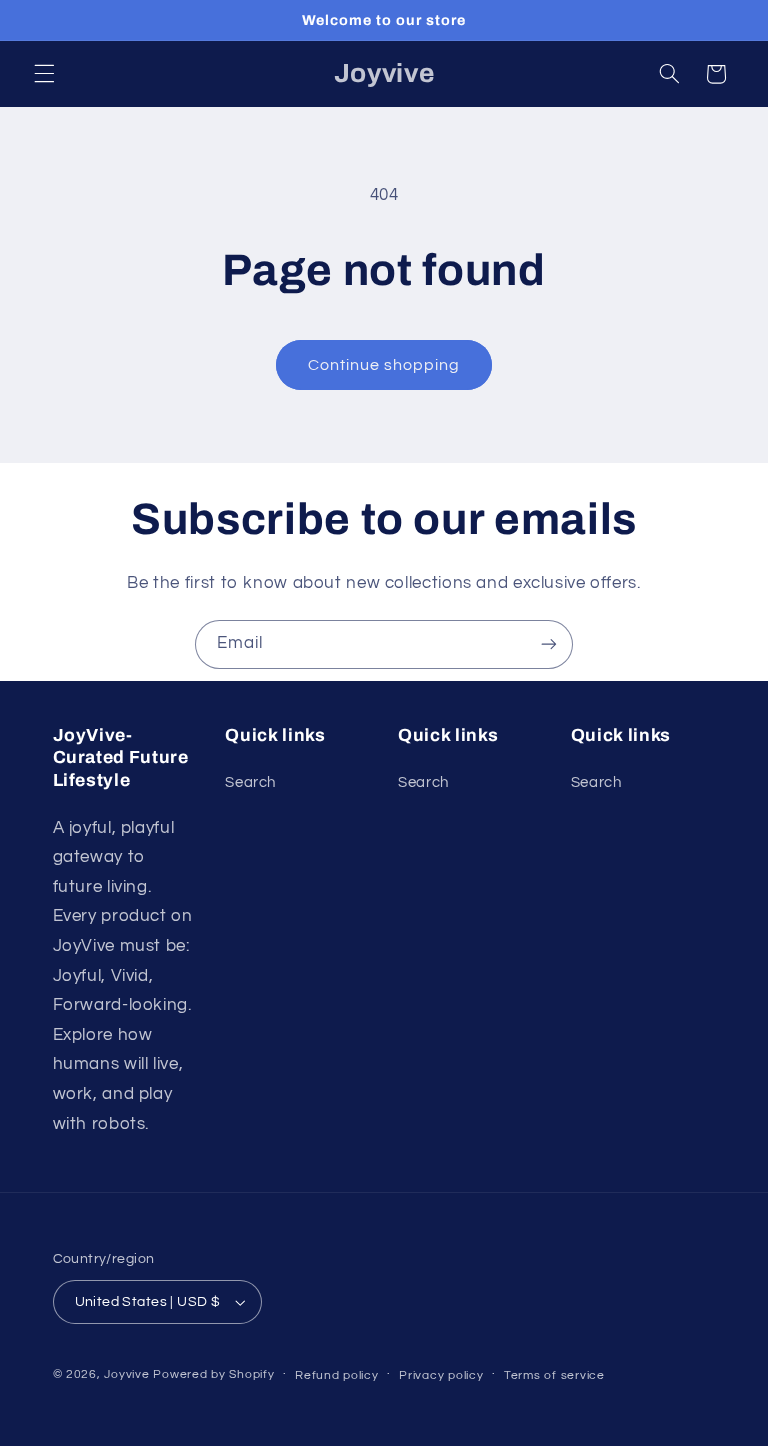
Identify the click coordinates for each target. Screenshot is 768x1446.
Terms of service (554, 1375)
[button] (44, 74)
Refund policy (337, 1375)
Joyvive (126, 1374)
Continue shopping (384, 365)
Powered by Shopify (213, 1374)
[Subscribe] (549, 644)
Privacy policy (441, 1375)
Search (250, 782)
